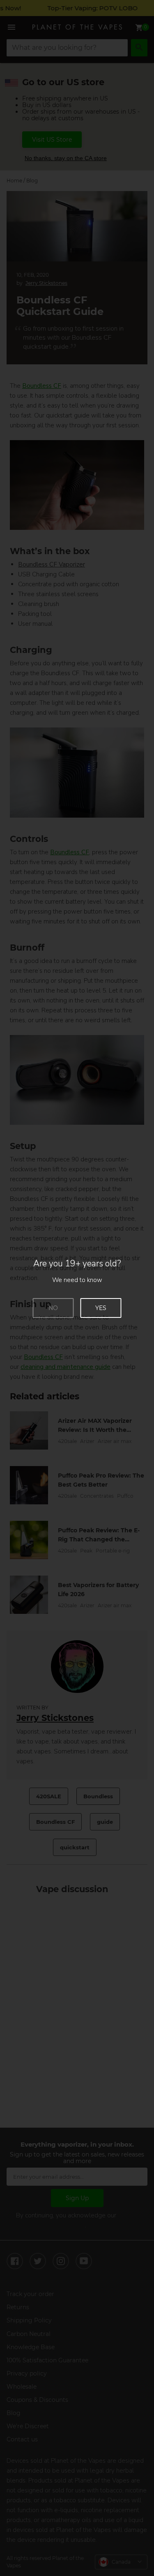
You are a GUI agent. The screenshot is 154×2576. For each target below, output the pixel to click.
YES (101, 1308)
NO (53, 1308)
